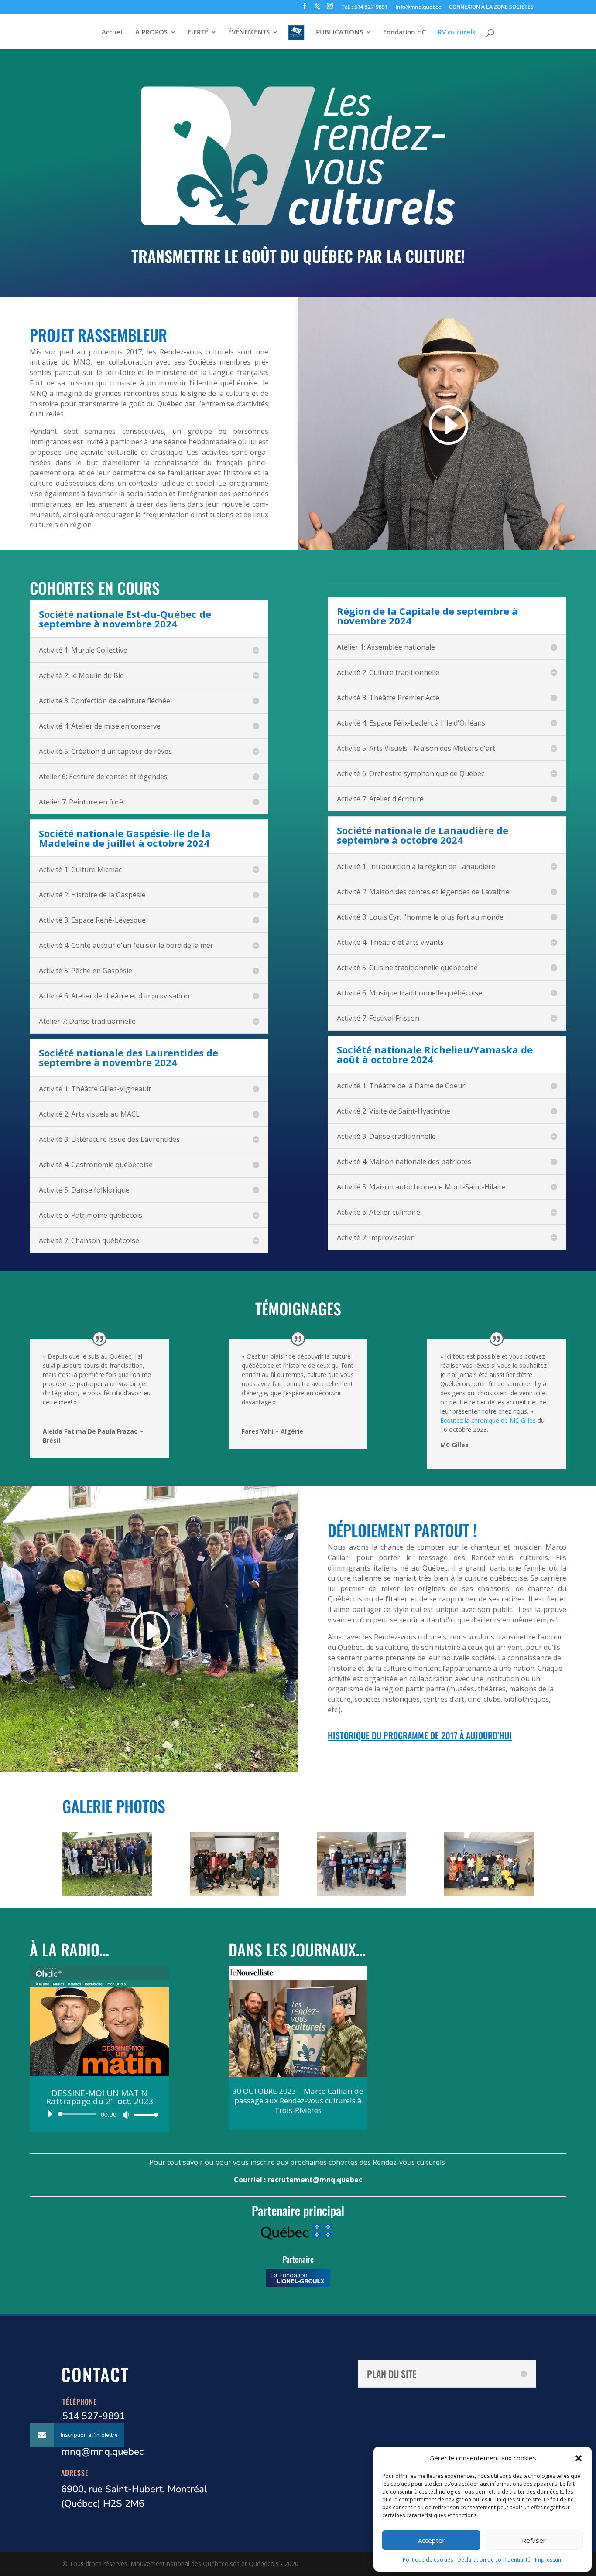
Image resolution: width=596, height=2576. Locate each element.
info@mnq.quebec (418, 7)
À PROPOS (151, 32)
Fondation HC (405, 32)
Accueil (113, 32)
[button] (579, 2458)
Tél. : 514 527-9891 (365, 7)
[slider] (144, 2114)
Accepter (432, 2540)
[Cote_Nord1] (361, 1893)
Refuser (534, 2540)
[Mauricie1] (107, 1893)
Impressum (549, 2560)
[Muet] (126, 2115)
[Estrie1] (489, 1893)
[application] (99, 2114)
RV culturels (456, 32)
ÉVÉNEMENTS (249, 32)
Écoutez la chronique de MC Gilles (488, 1420)
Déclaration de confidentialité (494, 2560)
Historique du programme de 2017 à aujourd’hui (420, 1735)
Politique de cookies (428, 2560)
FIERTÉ (198, 32)
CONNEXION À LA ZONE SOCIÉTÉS (491, 7)
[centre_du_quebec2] (235, 1893)
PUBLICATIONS (339, 32)
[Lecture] (50, 2114)
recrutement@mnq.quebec (315, 2180)
